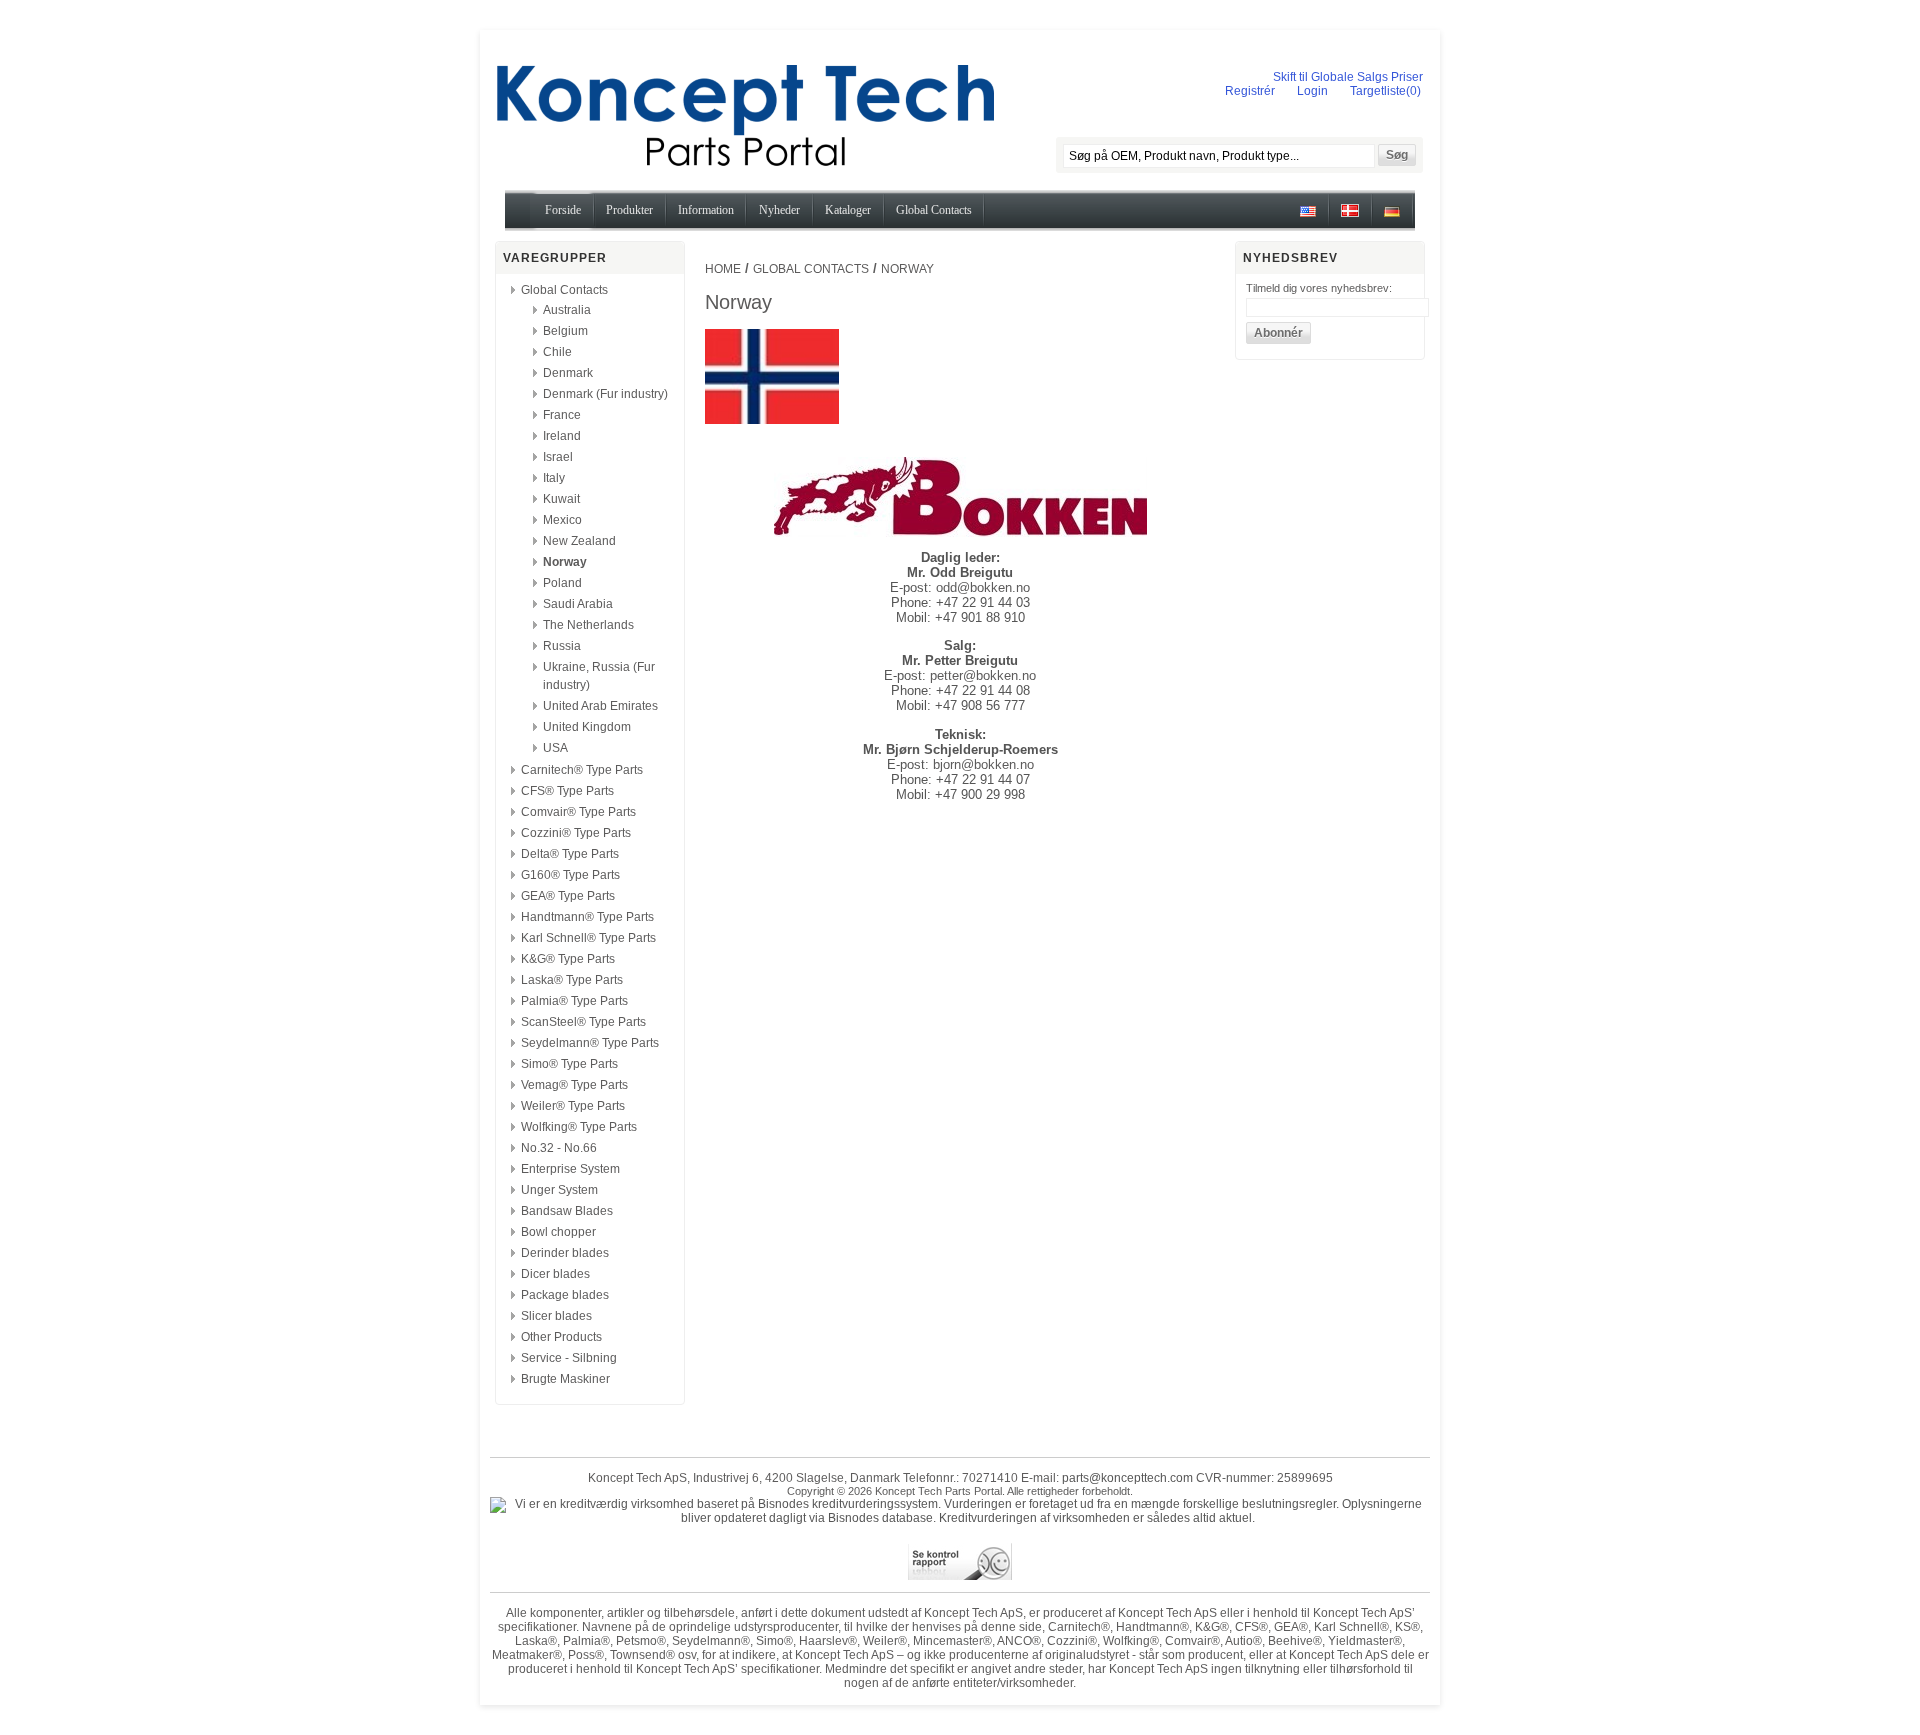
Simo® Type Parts (569, 1064)
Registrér (1250, 91)
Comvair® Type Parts (578, 812)
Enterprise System (570, 1169)
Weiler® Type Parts (573, 1106)
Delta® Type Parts (570, 854)
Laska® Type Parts (572, 980)
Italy (554, 478)
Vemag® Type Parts (574, 1085)
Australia (567, 310)
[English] (1308, 218)
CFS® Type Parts (567, 791)
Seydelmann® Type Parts (590, 1043)
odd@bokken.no (983, 587)
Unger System (559, 1190)
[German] (1392, 218)
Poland (562, 583)
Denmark (568, 373)
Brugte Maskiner (565, 1379)
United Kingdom (587, 727)
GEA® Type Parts (568, 896)
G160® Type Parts (570, 875)
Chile (557, 352)
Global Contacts (564, 290)
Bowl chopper (558, 1232)
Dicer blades (555, 1274)
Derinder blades (565, 1253)
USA (555, 748)
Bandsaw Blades (567, 1211)
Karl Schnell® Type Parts (588, 938)
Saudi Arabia (578, 604)
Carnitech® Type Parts (582, 770)
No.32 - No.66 (559, 1148)
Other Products (561, 1337)
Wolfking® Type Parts (579, 1127)
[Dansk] (1350, 218)
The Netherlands (588, 625)
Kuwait (561, 499)
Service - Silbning (569, 1358)
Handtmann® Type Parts (587, 917)
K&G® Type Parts (568, 959)
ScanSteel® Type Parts (583, 1022)
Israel (558, 457)
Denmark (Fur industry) (605, 394)
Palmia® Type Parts (574, 1001)
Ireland (562, 436)
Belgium (565, 331)
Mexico (562, 520)
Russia (562, 646)
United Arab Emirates (600, 706)
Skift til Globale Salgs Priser (1348, 77)
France (562, 415)
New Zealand (579, 541)
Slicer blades (556, 1316)
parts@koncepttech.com (1127, 1478)
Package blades (565, 1295)
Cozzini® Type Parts (576, 833)
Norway (565, 562)
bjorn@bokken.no (983, 764)
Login (1312, 91)
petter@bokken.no (983, 675)
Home (723, 269)
